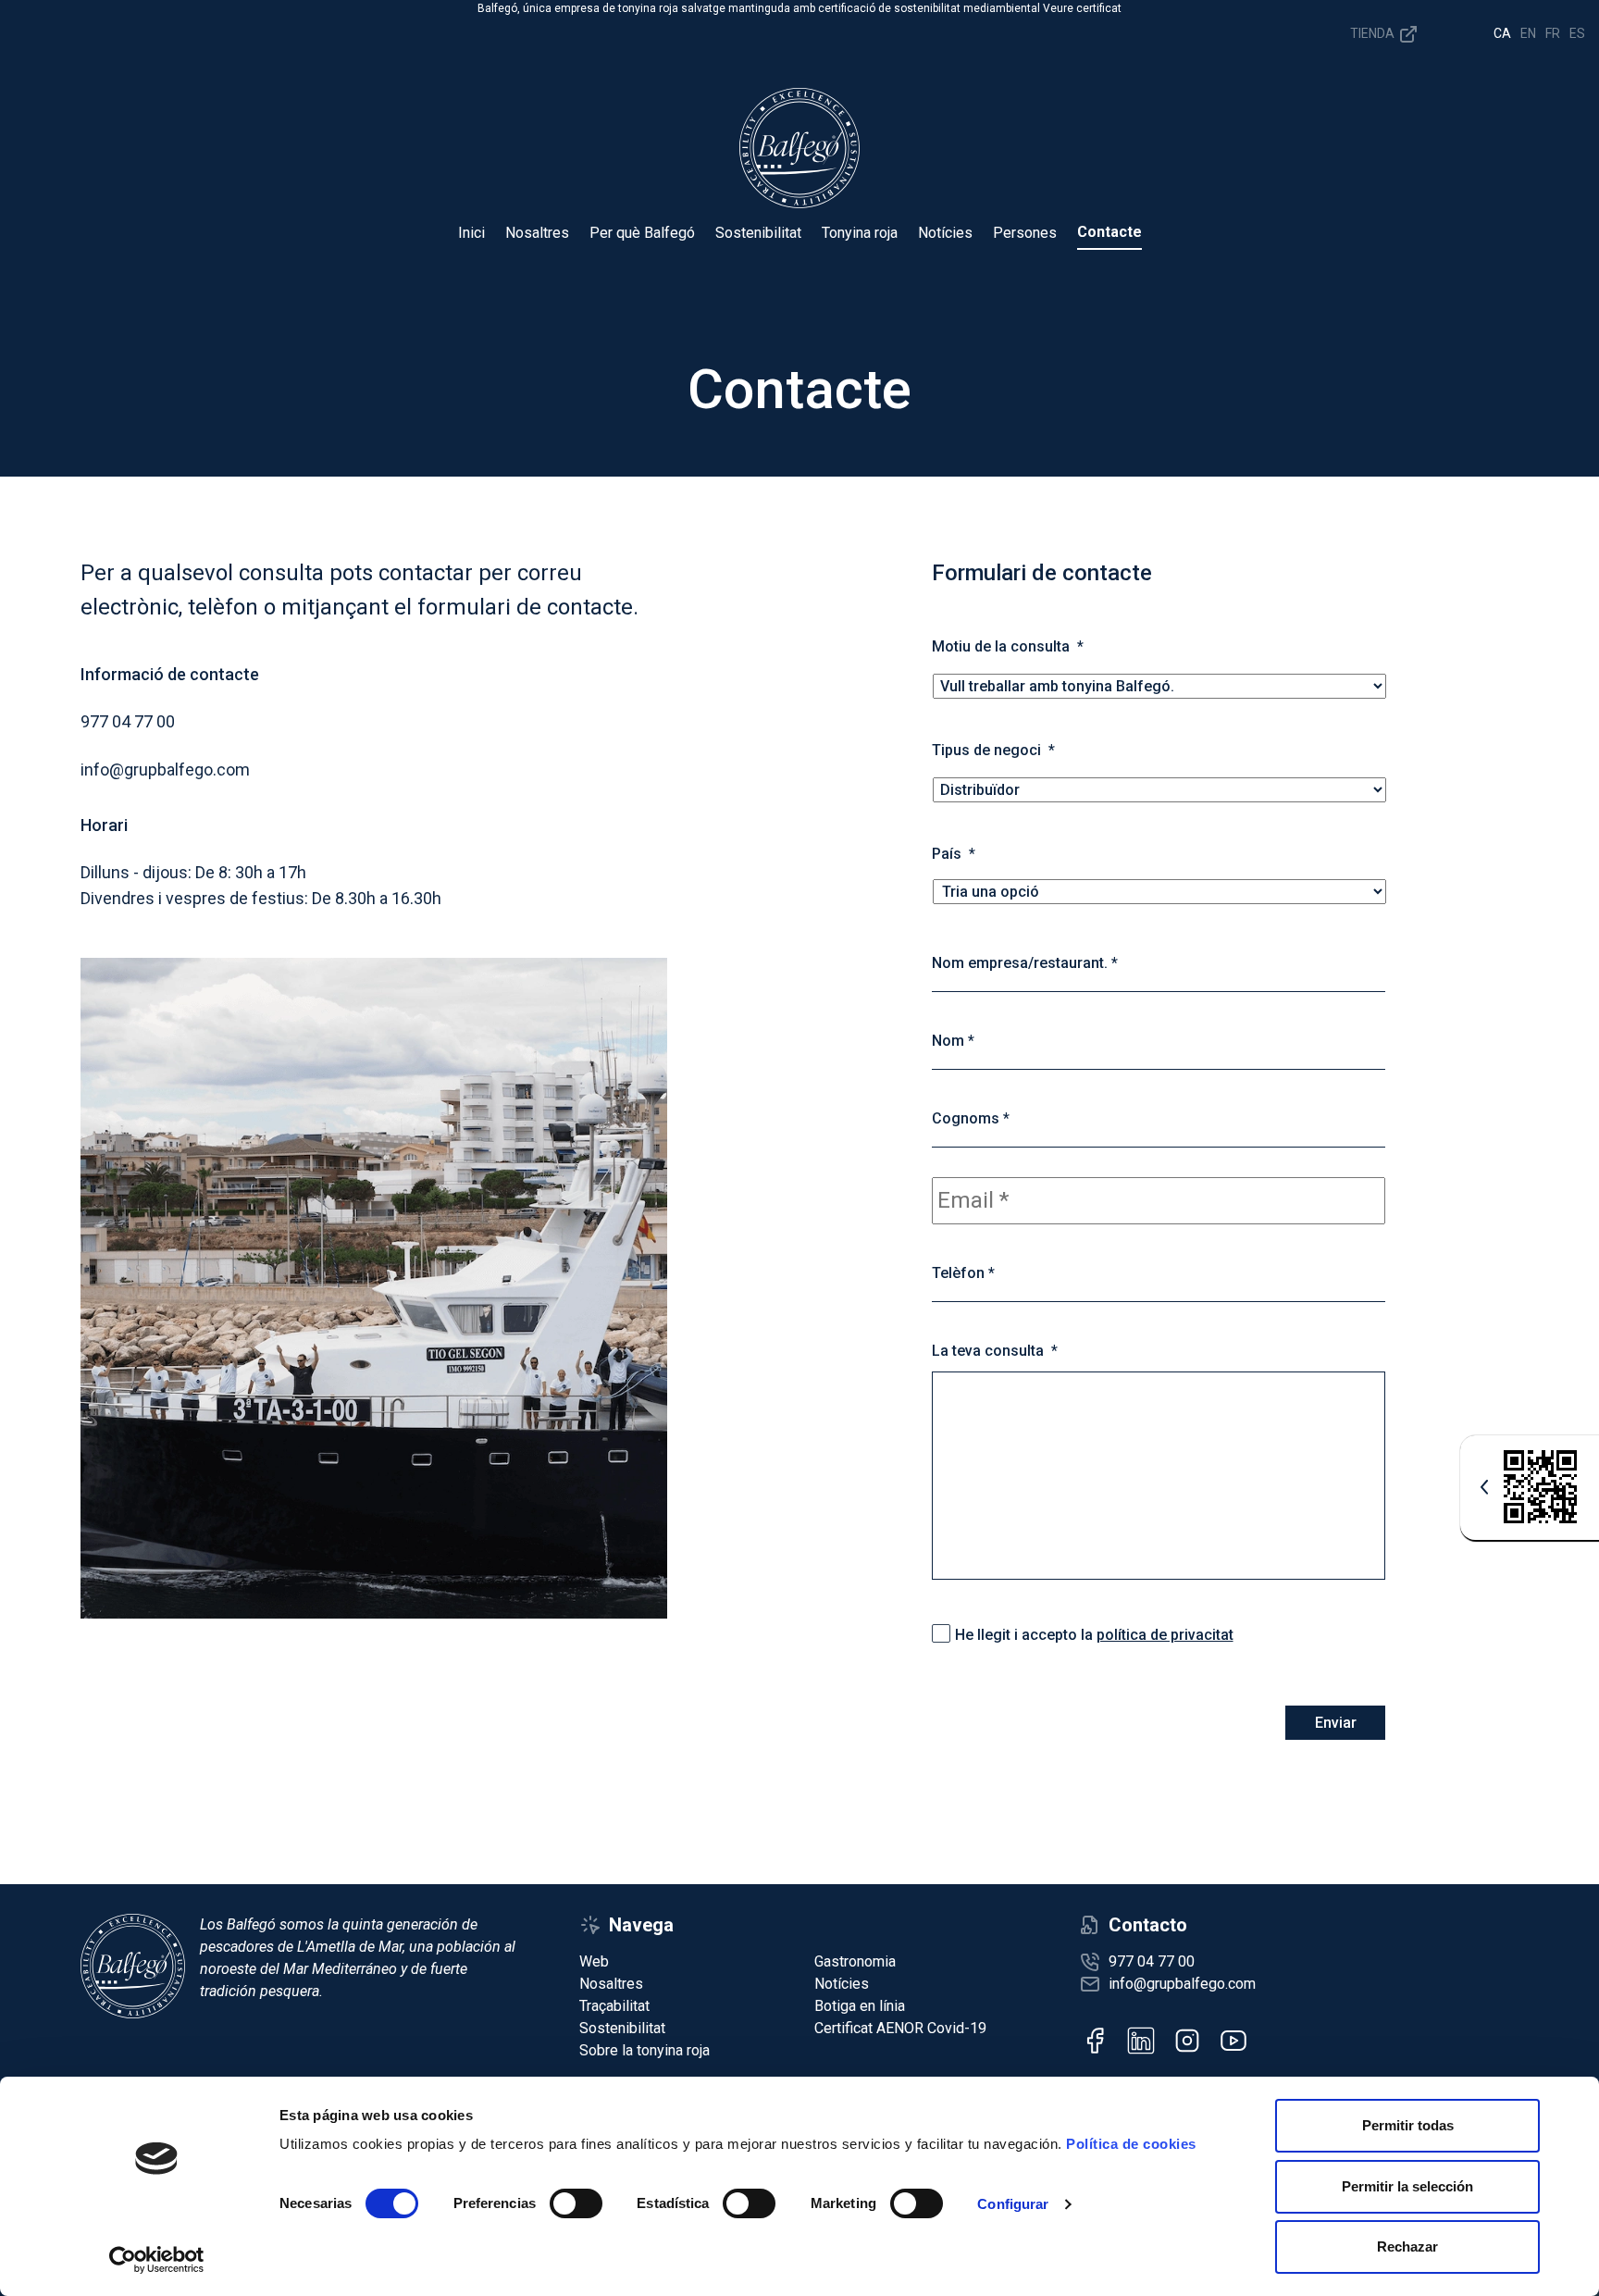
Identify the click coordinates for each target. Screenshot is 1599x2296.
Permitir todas (1408, 2125)
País (954, 854)
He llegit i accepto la (1094, 1635)
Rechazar (1407, 2246)
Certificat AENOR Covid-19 (900, 2028)
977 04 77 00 (1152, 1961)
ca (1502, 33)
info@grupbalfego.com (1182, 1984)
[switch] (576, 2203)
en (1528, 33)
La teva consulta (995, 1351)
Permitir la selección (1407, 2186)
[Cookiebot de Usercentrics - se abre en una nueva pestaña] (157, 2260)
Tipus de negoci (993, 750)
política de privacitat (1165, 1635)
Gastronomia (855, 1961)
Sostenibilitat (758, 233)
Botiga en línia (860, 2006)
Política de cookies (1131, 2144)
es (1577, 33)
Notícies (945, 233)
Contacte (1109, 232)
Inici (471, 233)
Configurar (1013, 2204)
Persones (1025, 233)
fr (1553, 33)
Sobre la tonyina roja (645, 2050)
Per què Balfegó (642, 233)
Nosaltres (537, 233)
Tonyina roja (860, 233)
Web (594, 1961)
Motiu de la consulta (1008, 646)
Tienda (1374, 32)
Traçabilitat (614, 2006)
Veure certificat (1082, 8)
